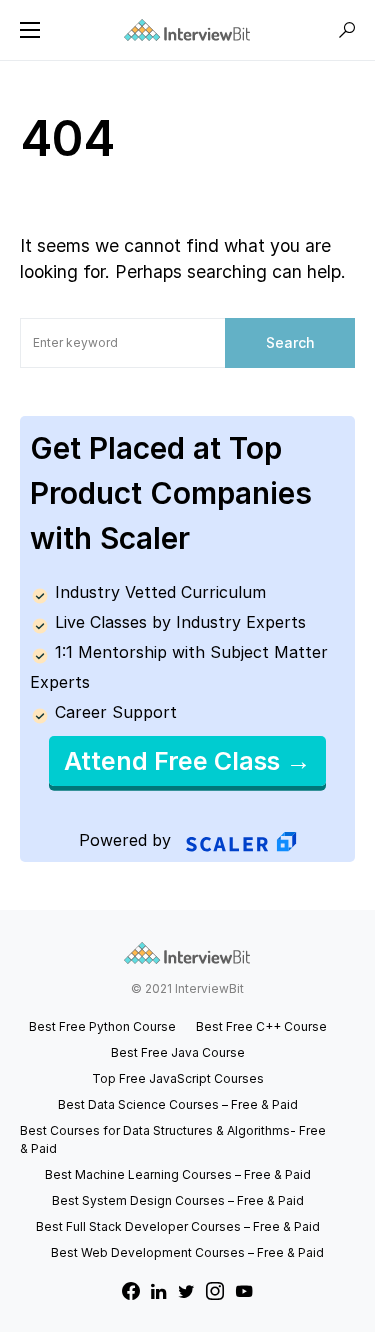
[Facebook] (131, 1291)
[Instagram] (215, 1291)
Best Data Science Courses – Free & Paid (178, 1104)
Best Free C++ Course (261, 1026)
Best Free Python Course (102, 1026)
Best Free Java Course (178, 1052)
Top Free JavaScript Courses (178, 1078)
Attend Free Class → (187, 761)
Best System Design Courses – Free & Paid (178, 1200)
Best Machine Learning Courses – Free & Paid (178, 1174)
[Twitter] (186, 1291)
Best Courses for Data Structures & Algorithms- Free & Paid (173, 1139)
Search (290, 342)
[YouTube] (244, 1291)
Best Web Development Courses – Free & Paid (187, 1252)
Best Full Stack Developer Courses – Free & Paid (178, 1226)
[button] (30, 30)
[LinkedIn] (158, 1291)
